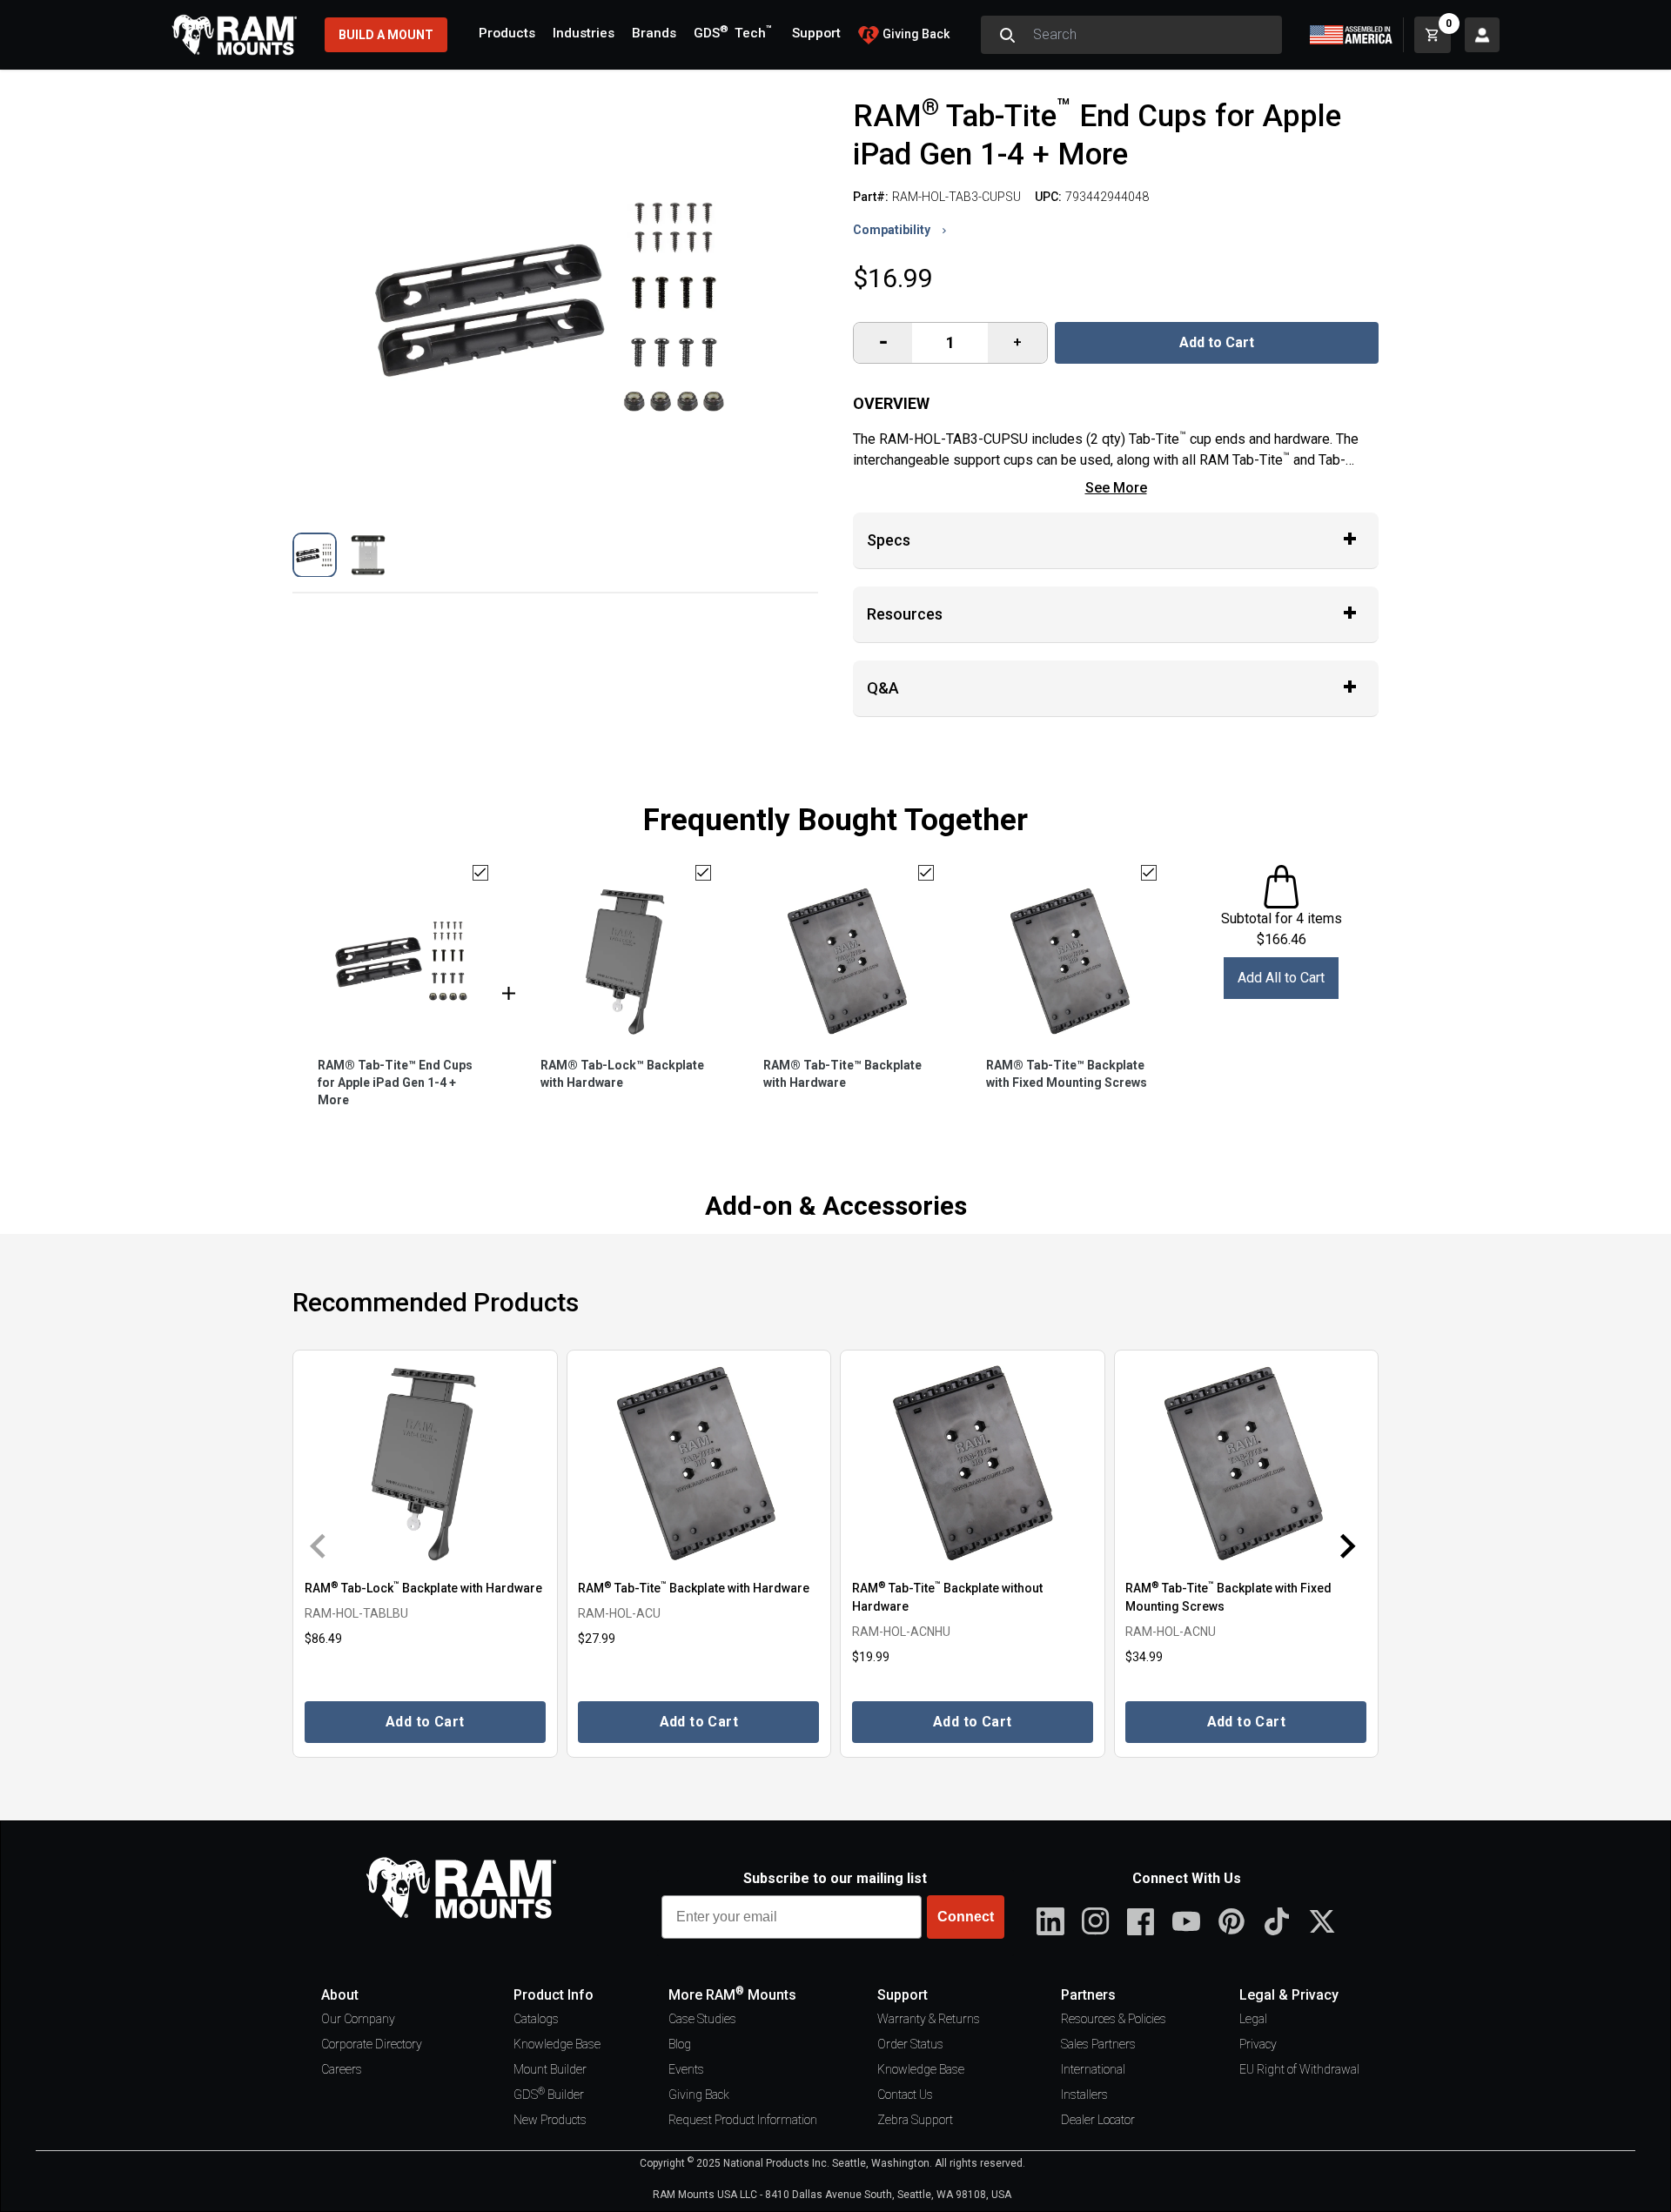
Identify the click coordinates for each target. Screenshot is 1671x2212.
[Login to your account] (1482, 35)
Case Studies (702, 2019)
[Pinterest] (1231, 1921)
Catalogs (536, 2019)
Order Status (910, 2044)
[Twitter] (1322, 1921)
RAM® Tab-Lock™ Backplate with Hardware (622, 1074)
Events (686, 2069)
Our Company (358, 2019)
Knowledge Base (557, 2044)
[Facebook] (1141, 1921)
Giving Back (699, 2095)
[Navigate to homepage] (234, 35)
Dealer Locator (1098, 2120)
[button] (315, 555)
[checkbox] (480, 873)
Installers (1084, 2095)
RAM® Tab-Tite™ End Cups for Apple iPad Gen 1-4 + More (395, 1083)
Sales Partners (1098, 2044)
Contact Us (905, 2095)
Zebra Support (915, 2120)
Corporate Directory (372, 2044)
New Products (550, 2120)
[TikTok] (1277, 1921)
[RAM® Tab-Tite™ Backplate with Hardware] (699, 1463)
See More (1116, 488)
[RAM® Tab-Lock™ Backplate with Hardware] (425, 1463)
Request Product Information (743, 2120)
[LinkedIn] (1050, 1921)
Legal (1253, 2019)
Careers (342, 2069)
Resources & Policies (1114, 2019)
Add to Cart (1217, 342)
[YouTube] (1186, 1921)
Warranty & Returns (929, 2019)
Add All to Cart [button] (1281, 978)
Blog (680, 2044)
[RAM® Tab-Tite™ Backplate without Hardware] (973, 1463)
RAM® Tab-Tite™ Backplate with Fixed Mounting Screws (1067, 1074)
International (1093, 2069)
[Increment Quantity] (883, 343)
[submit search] (1007, 35)
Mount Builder (550, 2069)
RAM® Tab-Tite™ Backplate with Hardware (842, 1074)
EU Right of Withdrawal (1299, 2069)
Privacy (1258, 2044)
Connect (966, 1917)
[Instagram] (1096, 1921)
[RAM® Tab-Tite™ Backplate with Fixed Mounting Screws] (1247, 1463)
